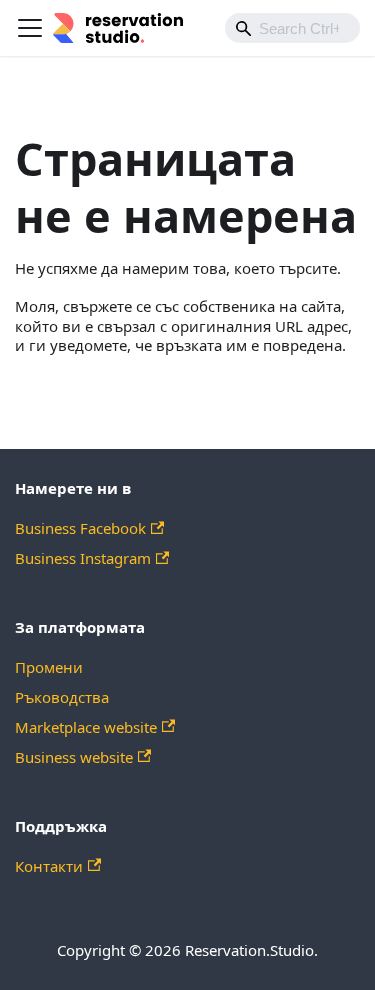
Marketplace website (86, 727)
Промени (49, 667)
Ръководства (62, 697)
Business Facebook (80, 528)
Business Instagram (83, 558)
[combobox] (292, 28)
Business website (74, 757)
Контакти (49, 866)
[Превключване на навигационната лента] (30, 28)
